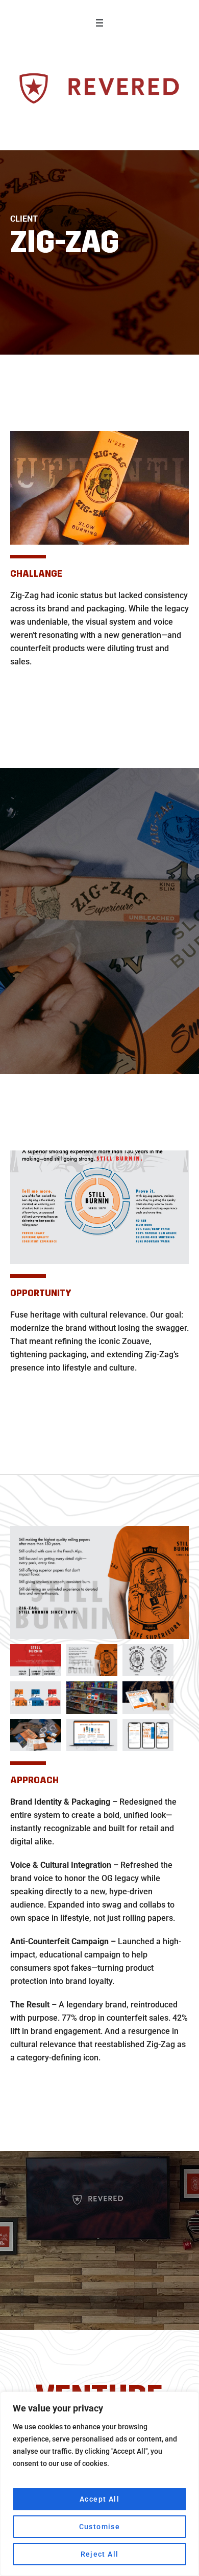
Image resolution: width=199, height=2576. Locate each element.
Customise (100, 2527)
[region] (99, 2484)
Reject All (100, 2554)
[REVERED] (99, 89)
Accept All (99, 2499)
